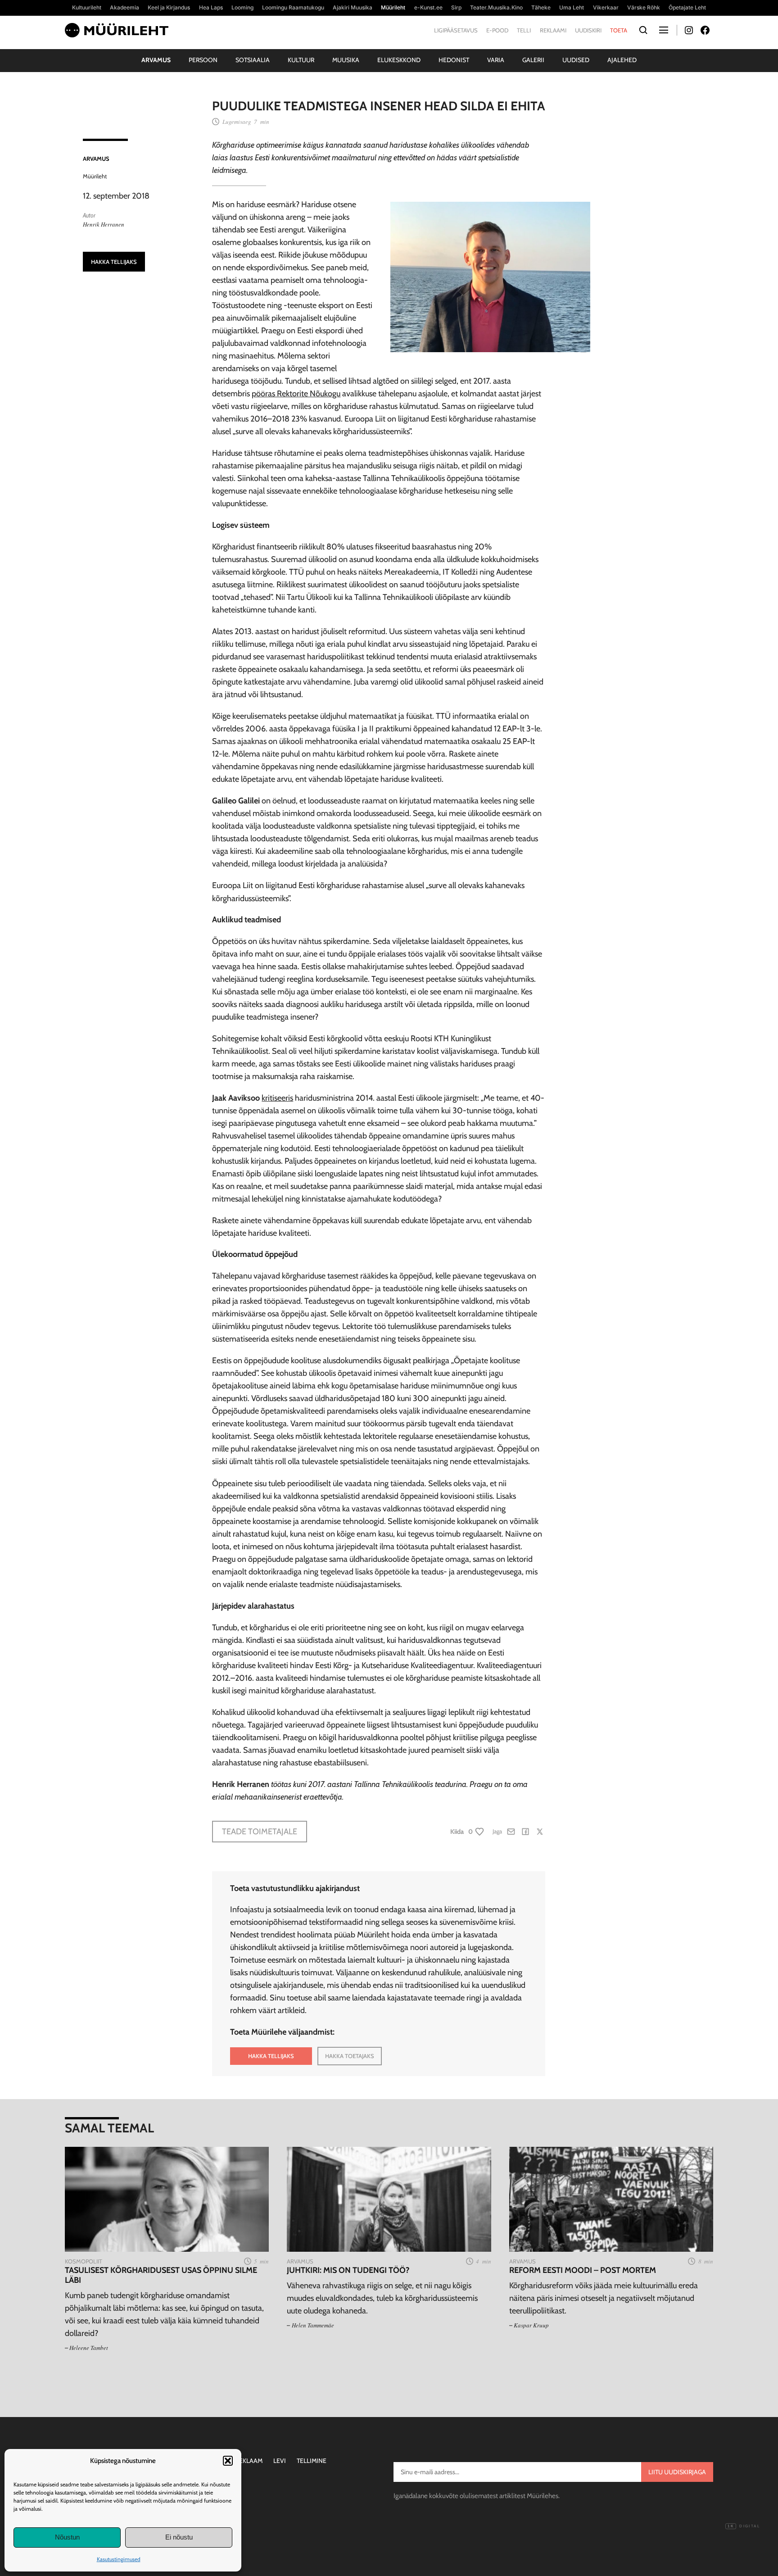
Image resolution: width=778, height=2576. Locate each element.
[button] (228, 2461)
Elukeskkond (399, 60)
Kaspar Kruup (531, 2325)
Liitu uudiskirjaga (677, 2472)
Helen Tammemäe (313, 2325)
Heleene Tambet (89, 2348)
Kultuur (301, 60)
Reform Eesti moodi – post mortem (583, 2270)
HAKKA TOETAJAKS (350, 2056)
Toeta (619, 30)
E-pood (497, 30)
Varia (496, 60)
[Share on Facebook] (525, 1832)
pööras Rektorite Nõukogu (296, 394)
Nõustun (67, 2537)
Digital (744, 2526)
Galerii (533, 60)
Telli (524, 30)
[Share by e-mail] (511, 1832)
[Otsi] (643, 30)
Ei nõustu (179, 2537)
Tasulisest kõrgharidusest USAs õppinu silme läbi (161, 2275)
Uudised (576, 60)
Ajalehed (622, 60)
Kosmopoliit (84, 2261)
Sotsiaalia (253, 60)
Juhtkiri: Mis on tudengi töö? (348, 2270)
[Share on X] (540, 1832)
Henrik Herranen (104, 224)
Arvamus (156, 60)
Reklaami (553, 30)
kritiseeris (277, 1098)
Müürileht (95, 176)
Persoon (203, 60)
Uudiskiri (588, 30)
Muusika (346, 60)
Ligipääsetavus (456, 30)
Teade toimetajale (260, 1832)
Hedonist (454, 60)
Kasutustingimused (119, 2559)
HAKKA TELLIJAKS (114, 262)
